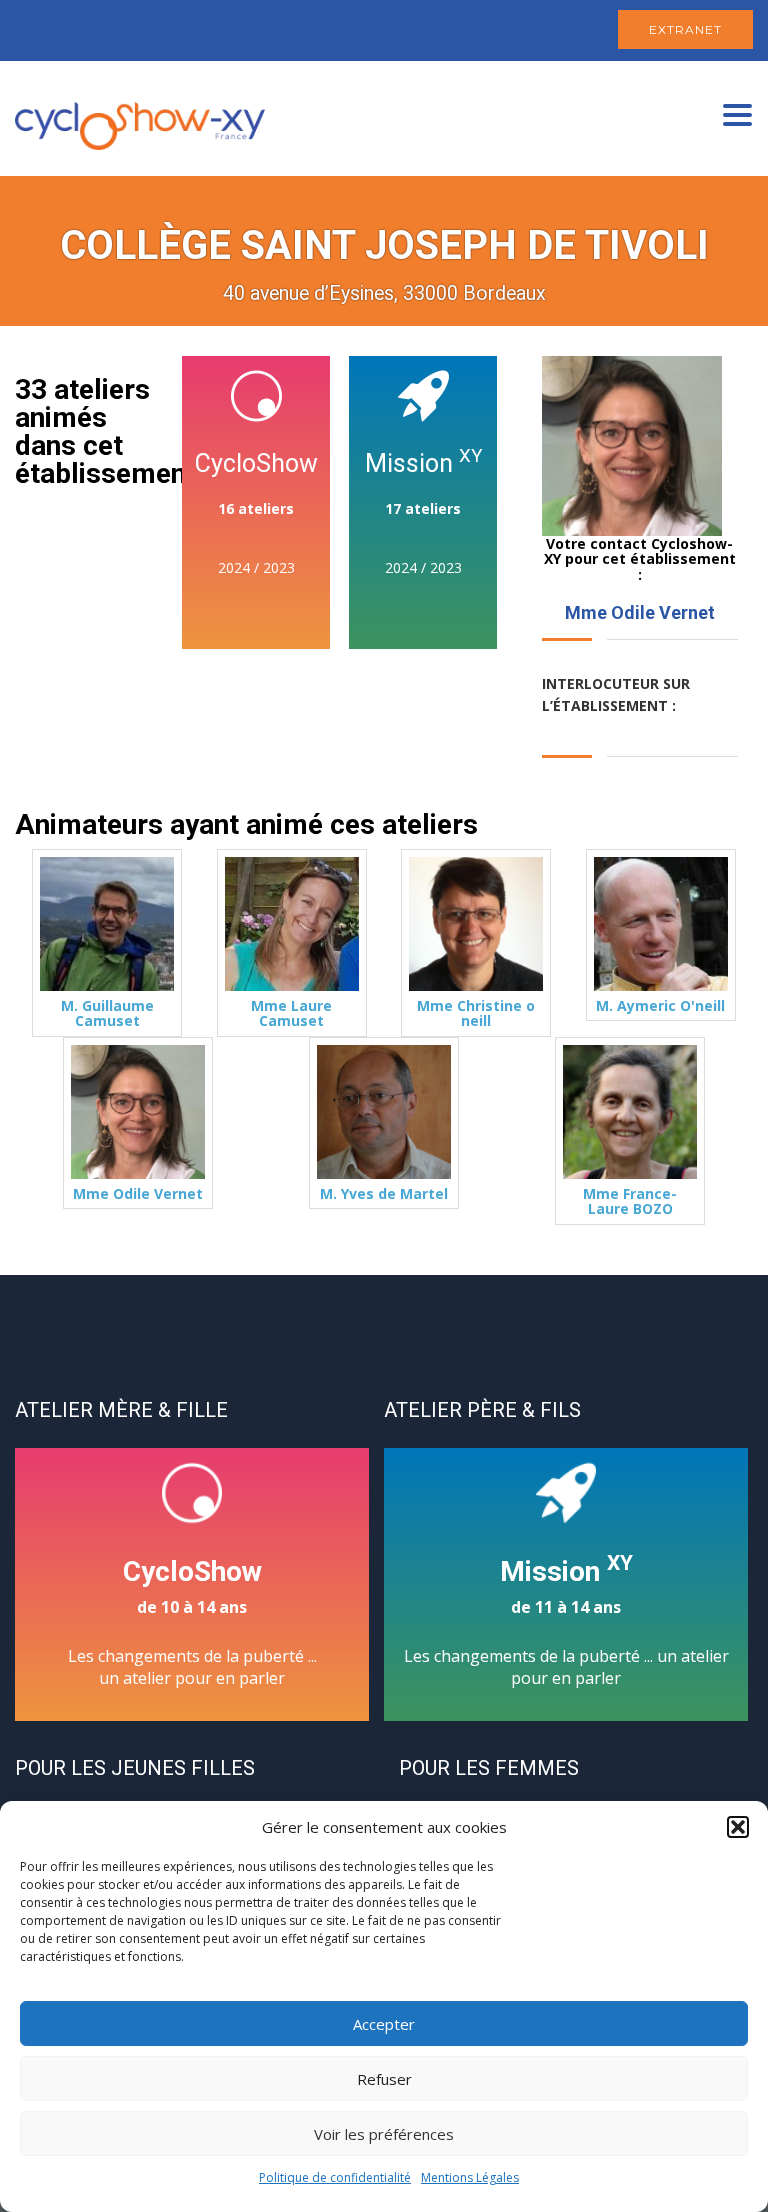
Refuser (384, 2079)
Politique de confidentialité (335, 2177)
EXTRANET (685, 29)
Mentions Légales (470, 2177)
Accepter (384, 2024)
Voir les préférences (384, 2134)
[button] (738, 1827)
